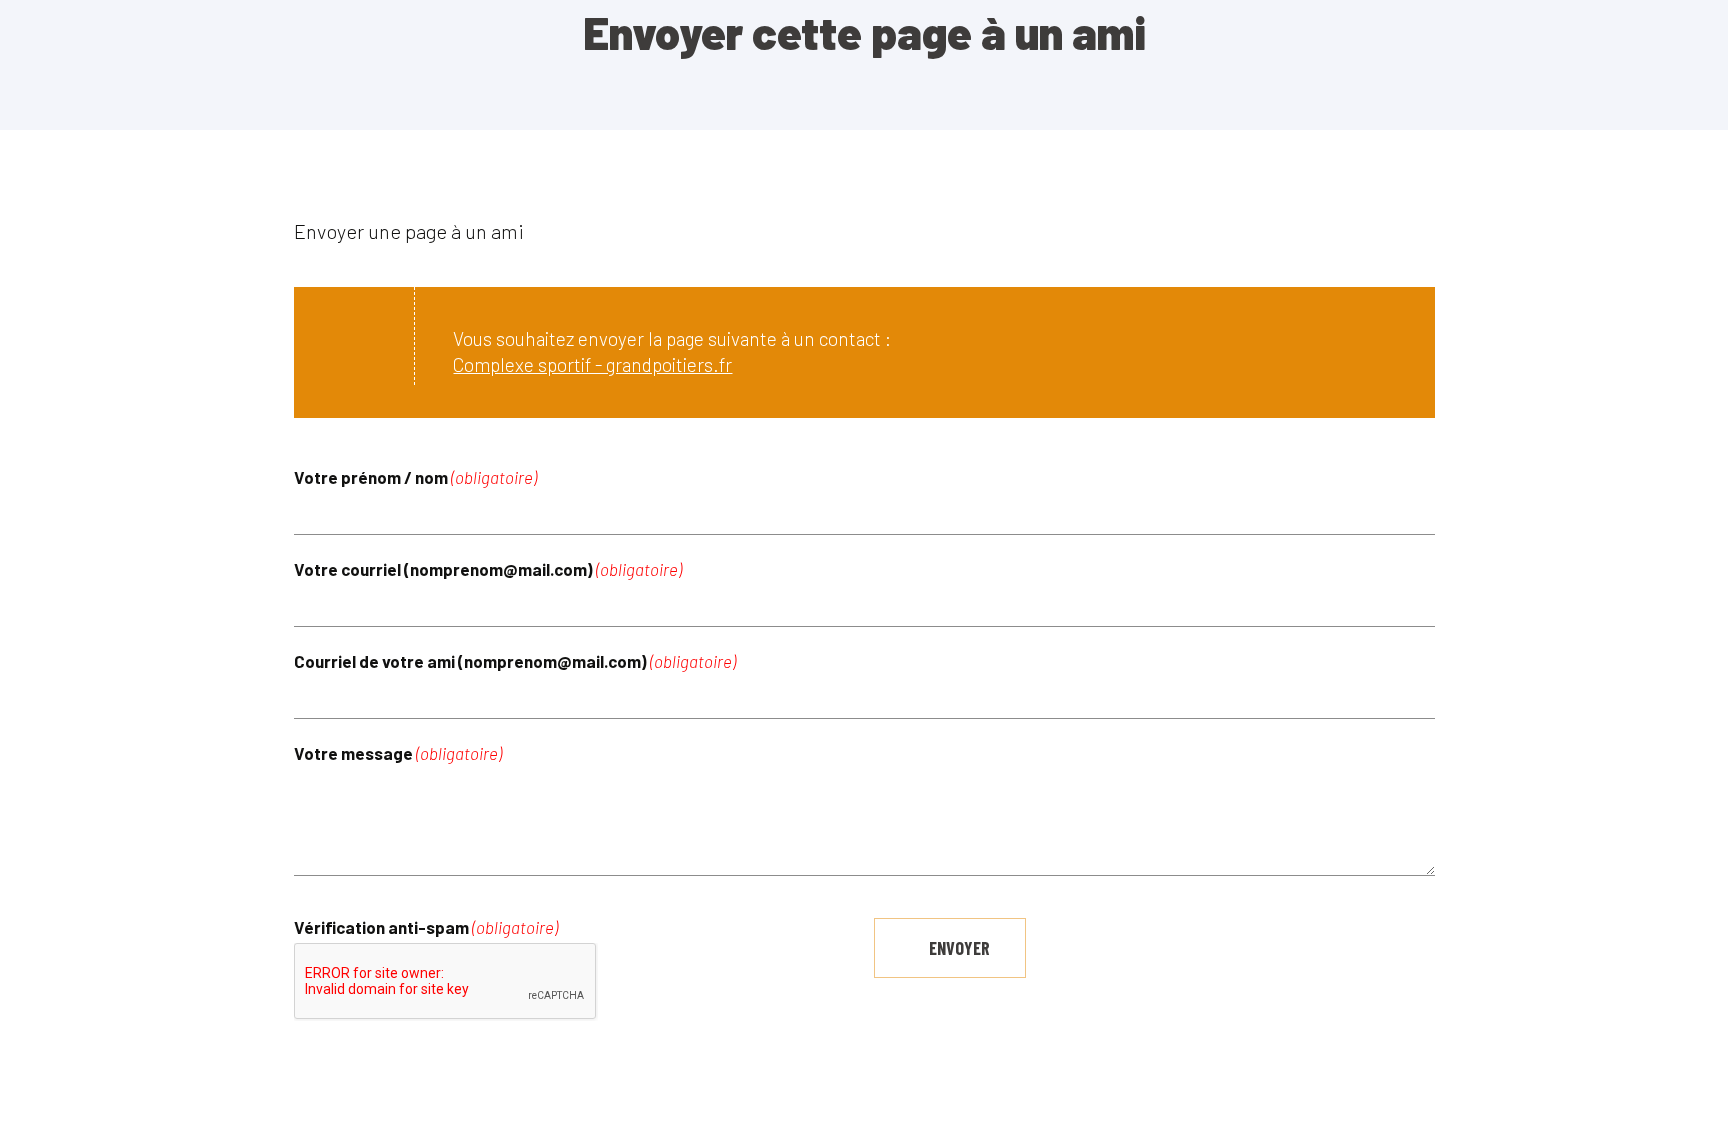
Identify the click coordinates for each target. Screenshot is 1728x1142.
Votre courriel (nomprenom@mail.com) (488, 569)
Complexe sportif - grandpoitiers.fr (592, 364)
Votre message (398, 753)
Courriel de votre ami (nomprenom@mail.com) (515, 661)
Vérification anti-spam (426, 927)
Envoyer (959, 948)
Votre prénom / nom (415, 477)
